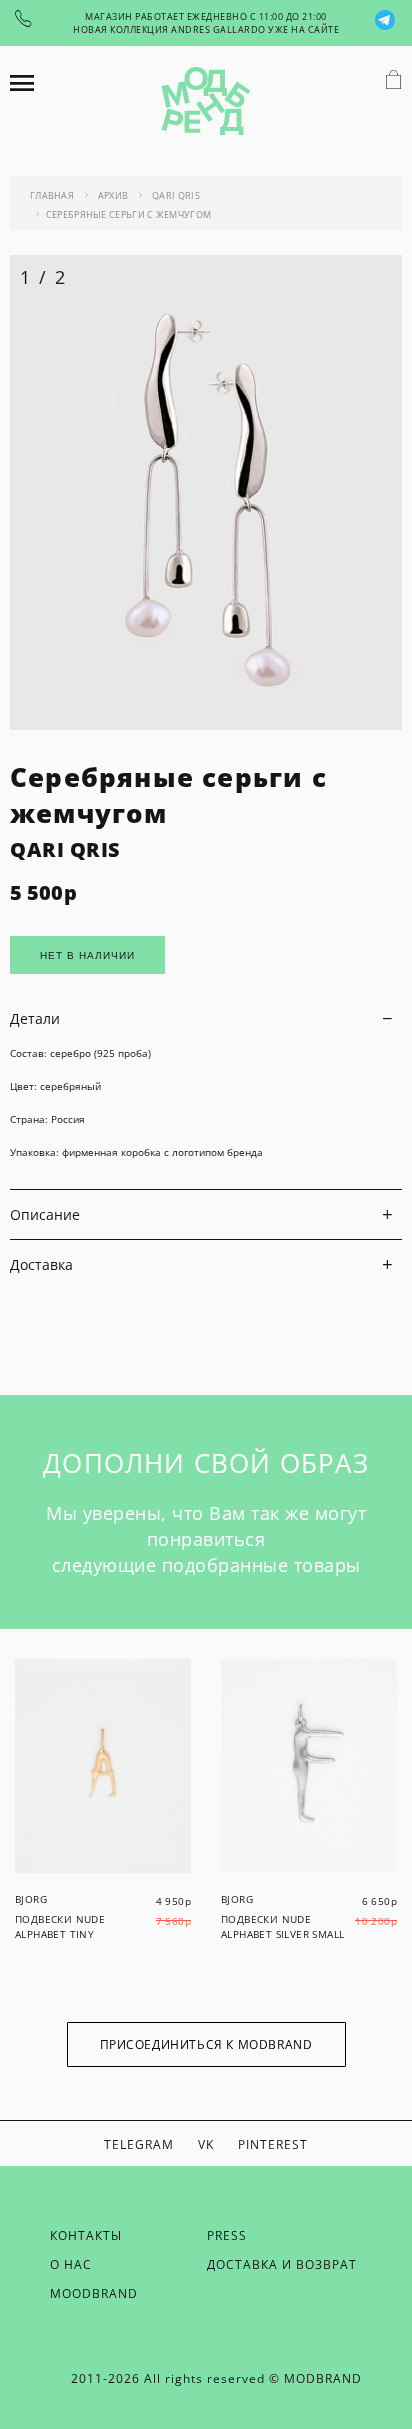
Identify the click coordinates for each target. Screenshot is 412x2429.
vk (206, 2144)
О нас (71, 2264)
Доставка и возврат (282, 2264)
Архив (113, 195)
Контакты (86, 2235)
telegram (139, 2144)
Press (227, 2235)
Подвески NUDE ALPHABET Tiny (60, 1926)
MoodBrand (94, 2293)
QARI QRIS (65, 849)
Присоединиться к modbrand (206, 2044)
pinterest (273, 2144)
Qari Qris (176, 195)
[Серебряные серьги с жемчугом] (206, 724)
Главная (52, 195)
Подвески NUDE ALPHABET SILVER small (282, 1926)
